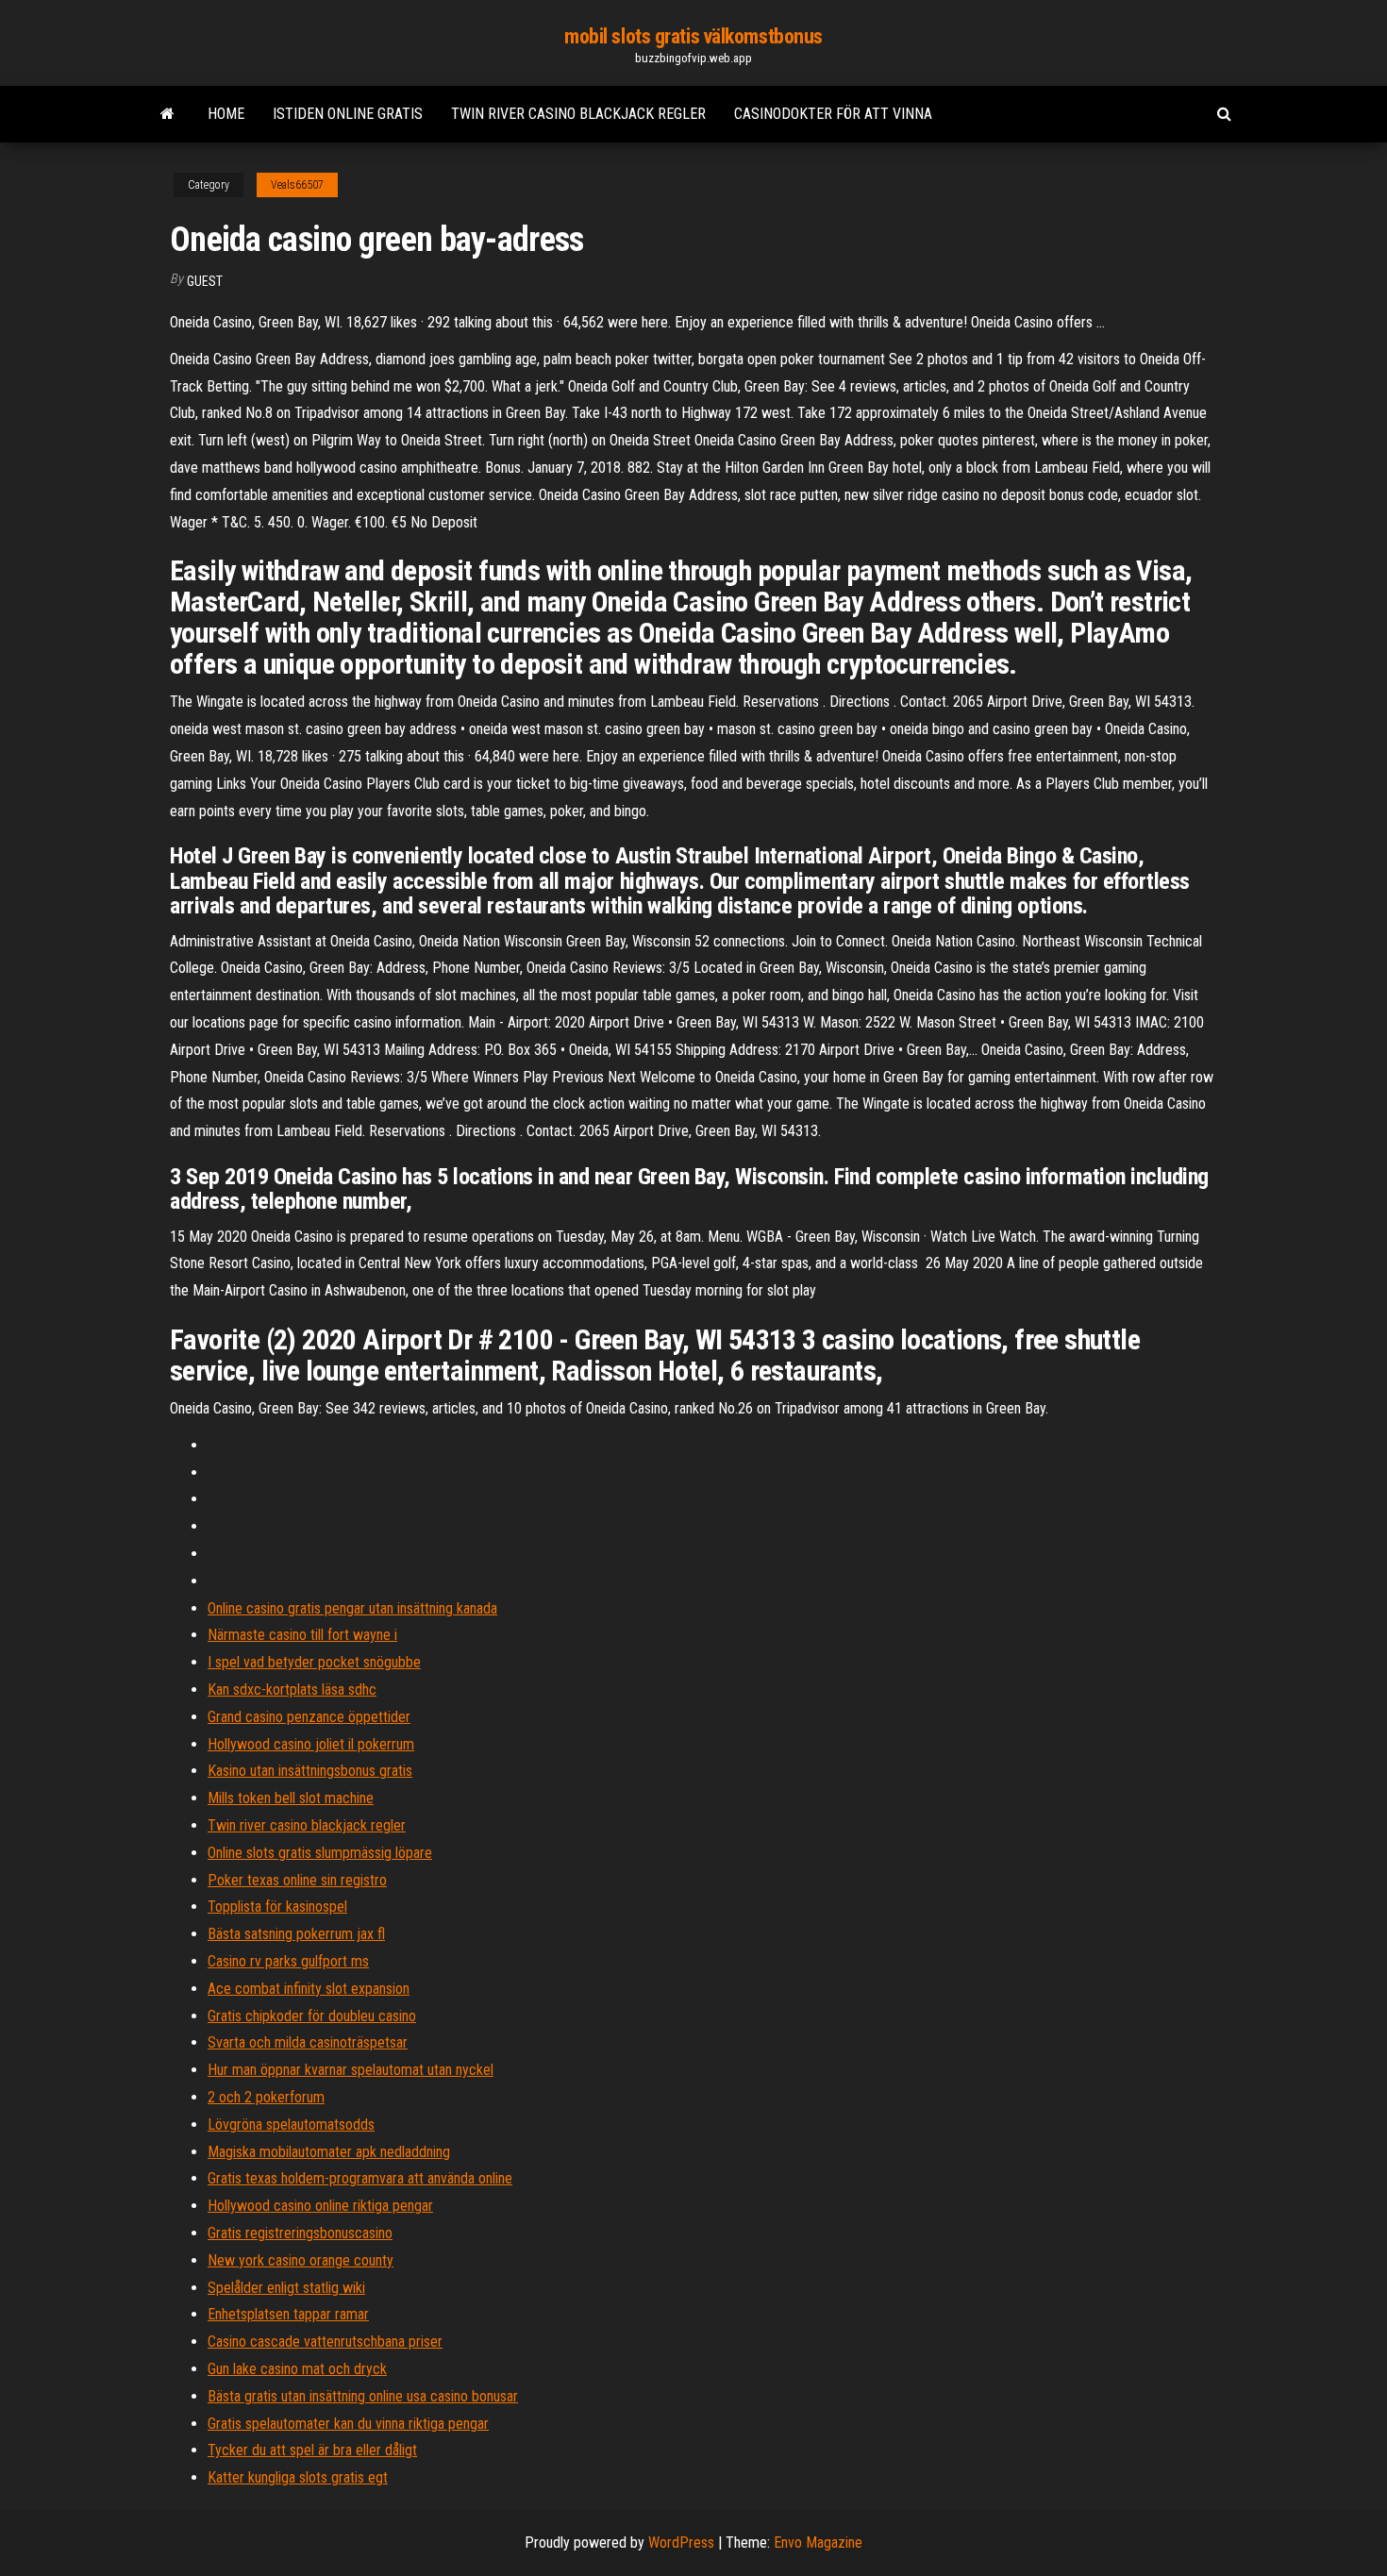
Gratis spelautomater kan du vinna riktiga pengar (348, 2424)
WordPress (681, 2543)
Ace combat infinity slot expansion (309, 1989)
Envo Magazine (818, 2543)
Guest (205, 281)
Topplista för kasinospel (277, 1907)
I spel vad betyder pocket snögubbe (314, 1662)
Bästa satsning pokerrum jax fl (296, 1934)
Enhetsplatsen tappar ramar (288, 2314)
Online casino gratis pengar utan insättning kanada (352, 1608)
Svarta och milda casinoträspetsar (308, 2042)
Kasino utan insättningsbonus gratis (310, 1771)
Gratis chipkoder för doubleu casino (312, 2016)
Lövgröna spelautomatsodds (291, 2124)
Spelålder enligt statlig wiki (286, 2288)
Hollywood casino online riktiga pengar (320, 2206)
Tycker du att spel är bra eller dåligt (312, 2450)
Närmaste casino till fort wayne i (302, 1635)
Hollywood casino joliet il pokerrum (311, 1744)
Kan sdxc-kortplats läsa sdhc (292, 1689)
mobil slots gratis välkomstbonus (693, 36)
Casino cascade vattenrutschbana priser (325, 2342)
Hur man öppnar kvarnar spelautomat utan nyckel (351, 2070)
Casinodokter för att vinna (833, 114)
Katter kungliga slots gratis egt (298, 2477)
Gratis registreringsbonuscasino (300, 2233)
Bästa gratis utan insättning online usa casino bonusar (363, 2396)
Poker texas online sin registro (297, 1880)
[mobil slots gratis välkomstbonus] (167, 114)
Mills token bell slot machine (291, 1798)
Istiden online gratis (348, 114)
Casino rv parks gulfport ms (288, 1961)
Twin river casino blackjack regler (578, 114)
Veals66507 (297, 185)
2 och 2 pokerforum (266, 2097)
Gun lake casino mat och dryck (297, 2369)
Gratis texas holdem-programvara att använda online (360, 2178)
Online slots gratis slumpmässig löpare (320, 1853)
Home (226, 114)
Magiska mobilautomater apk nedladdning (329, 2152)
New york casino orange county (301, 2260)
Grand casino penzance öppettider (309, 1717)
